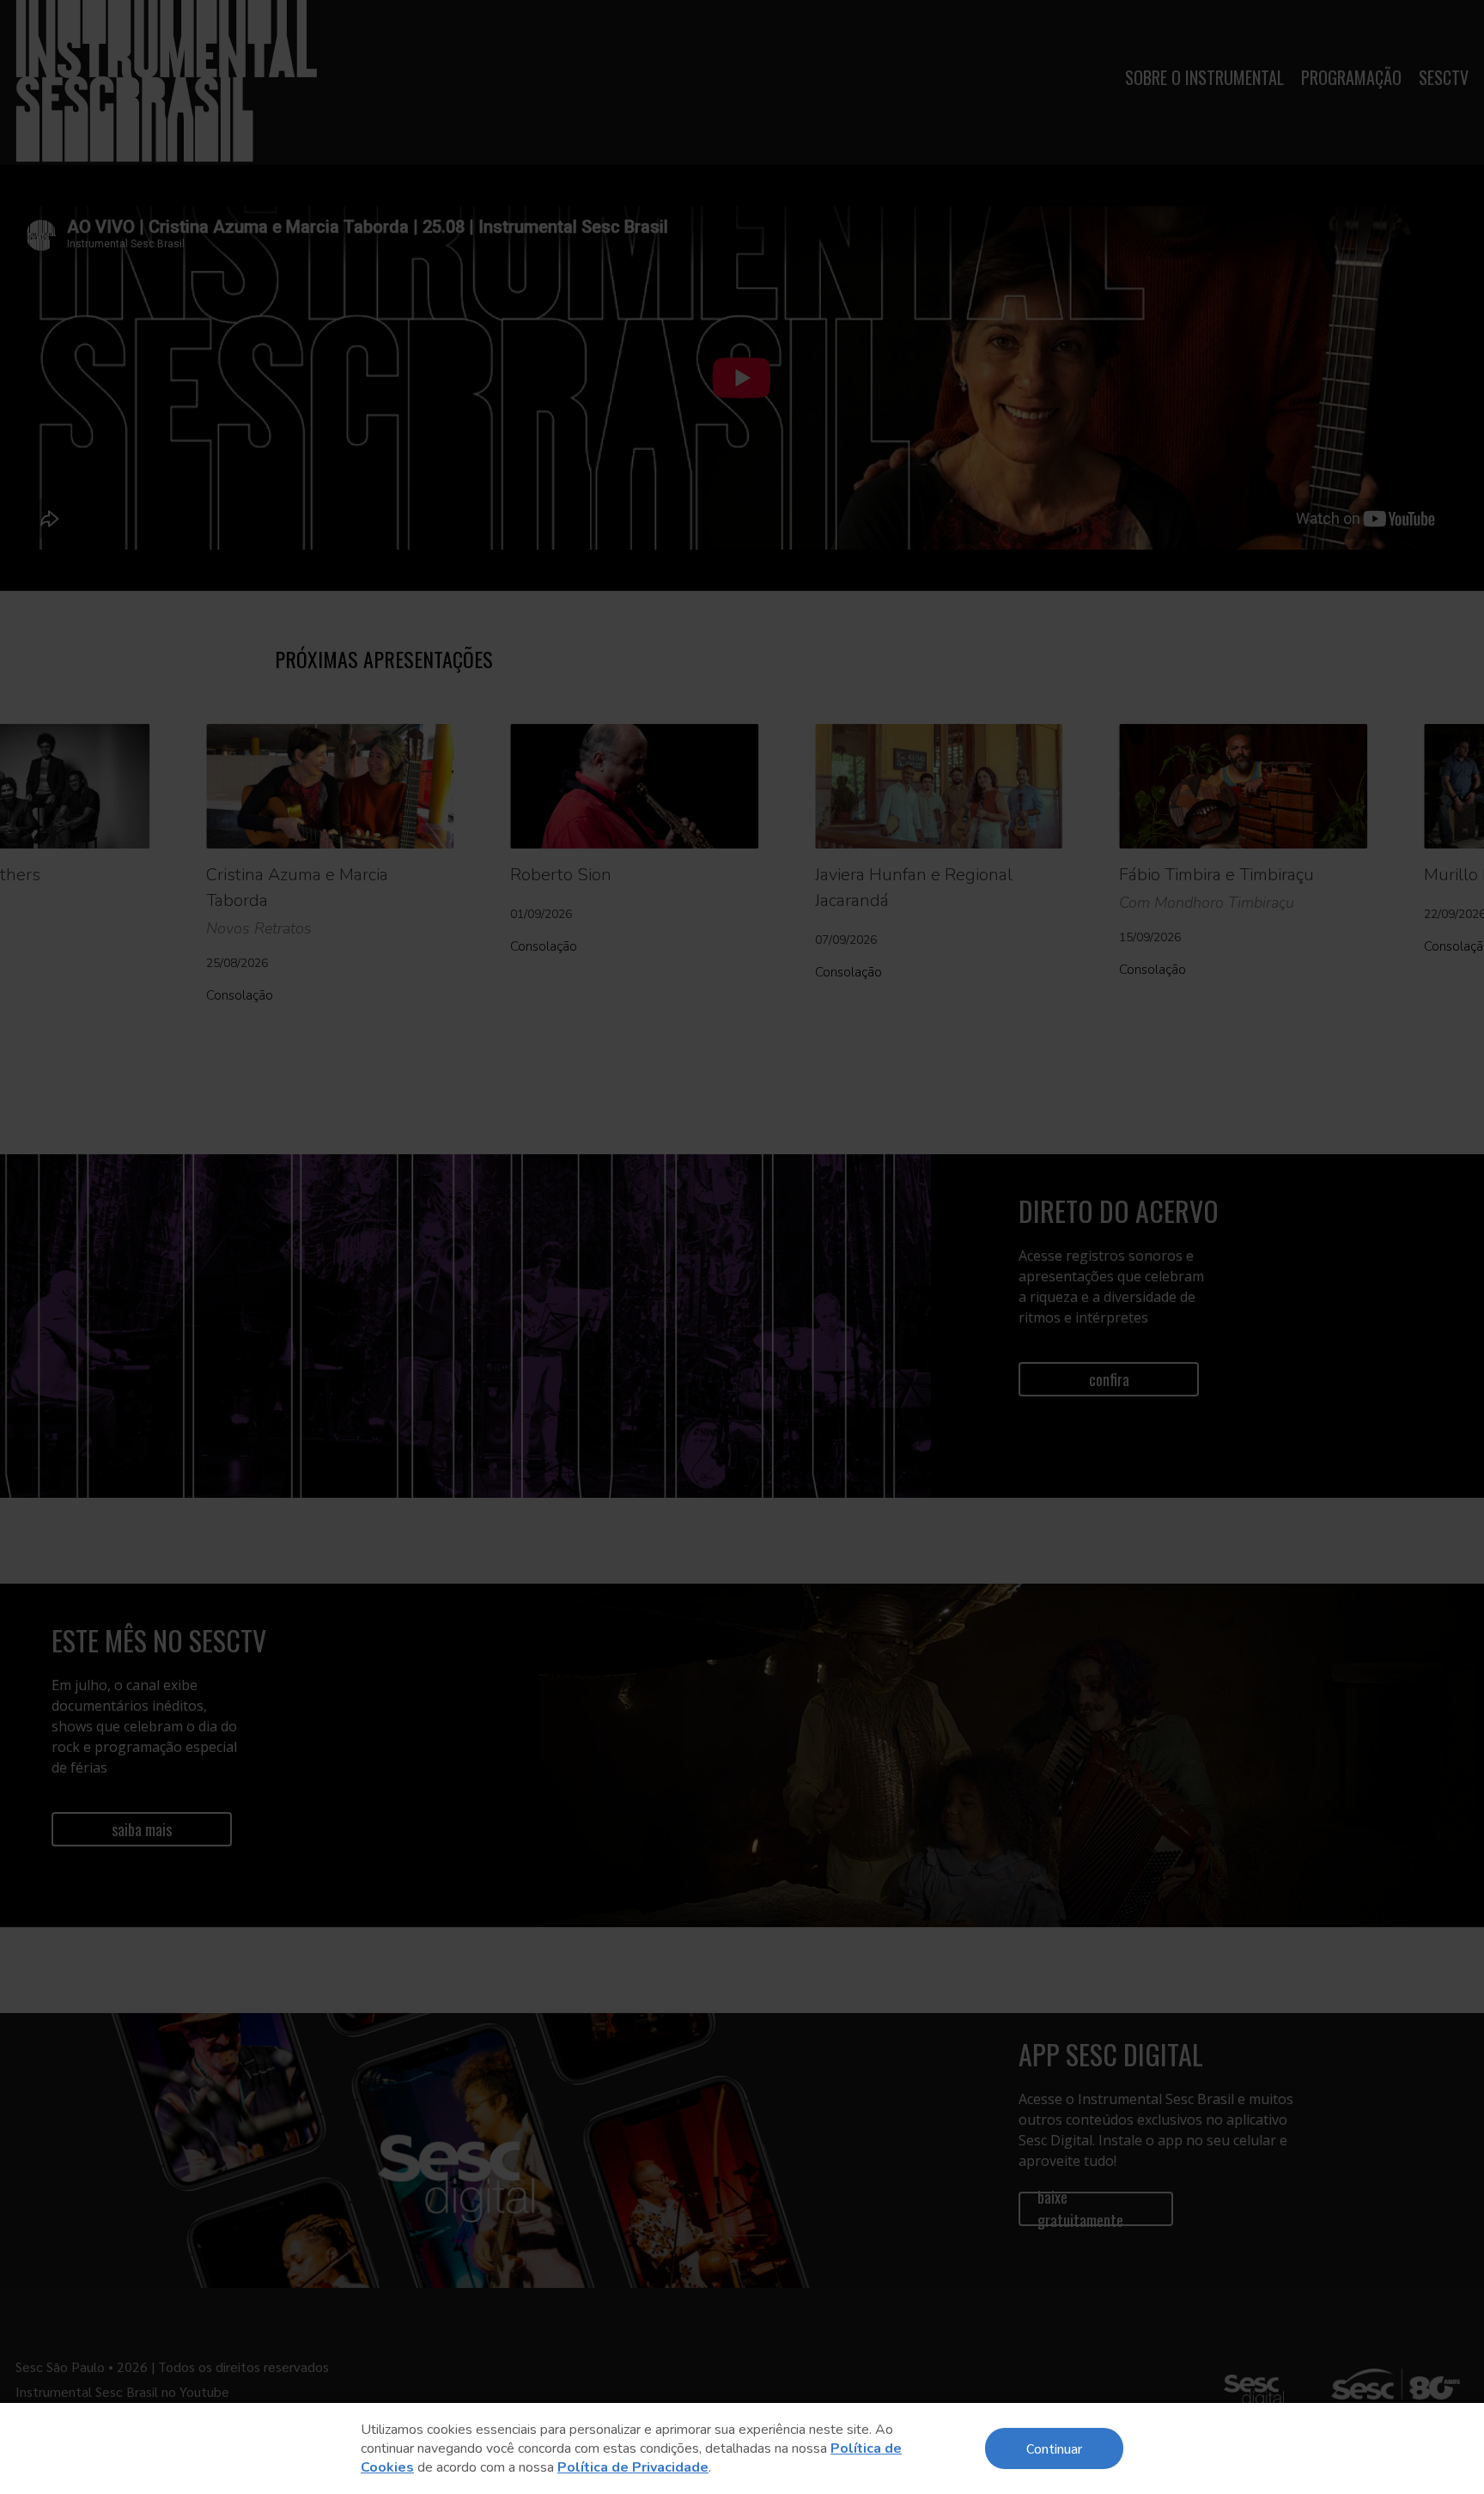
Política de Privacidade (633, 2467)
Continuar (1054, 2448)
